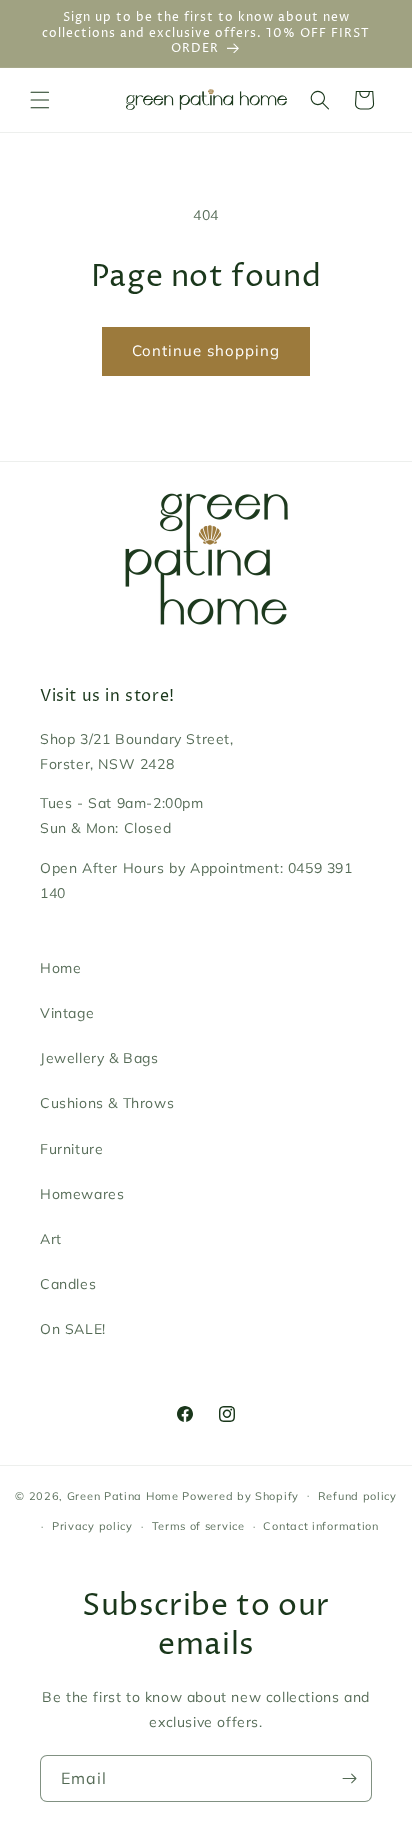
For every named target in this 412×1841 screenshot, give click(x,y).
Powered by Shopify (240, 1495)
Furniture (71, 1149)
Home (60, 968)
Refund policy (357, 1496)
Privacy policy (92, 1526)
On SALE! (73, 1329)
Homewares (82, 1194)
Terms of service (198, 1526)
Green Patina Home (123, 1495)
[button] (40, 100)
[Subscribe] (349, 1778)
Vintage (67, 1013)
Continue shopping (206, 350)
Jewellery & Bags (99, 1058)
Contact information (320, 1526)
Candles (68, 1284)
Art (51, 1239)
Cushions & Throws (107, 1103)
